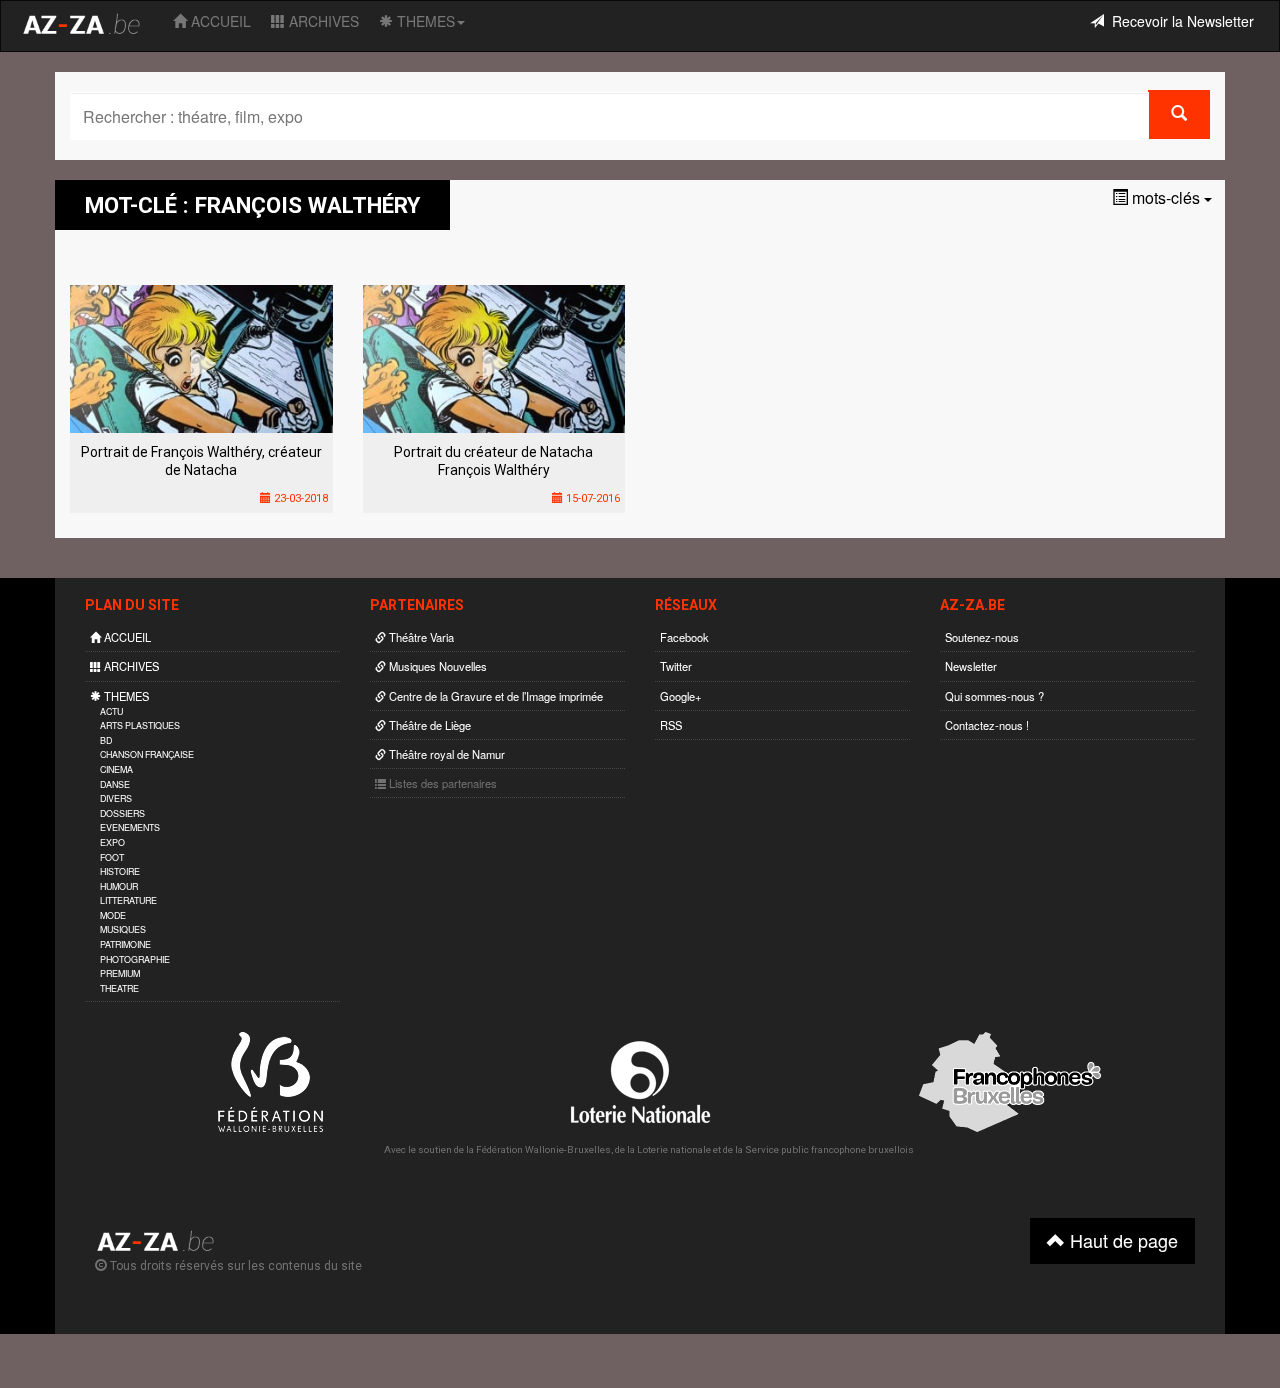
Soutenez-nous (982, 637)
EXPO (112, 842)
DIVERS (116, 798)
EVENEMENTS (130, 827)
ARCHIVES (322, 21)
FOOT (112, 857)
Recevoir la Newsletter (1179, 21)
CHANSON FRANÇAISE (147, 754)
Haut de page (1121, 1240)
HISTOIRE (120, 871)
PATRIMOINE (125, 944)
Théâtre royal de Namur (445, 754)
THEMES (424, 21)
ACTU (111, 711)
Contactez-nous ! (987, 725)
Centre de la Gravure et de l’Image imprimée (494, 696)
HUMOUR (119, 886)
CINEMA (116, 769)
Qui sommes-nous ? (994, 696)
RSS (671, 725)
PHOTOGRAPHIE (135, 959)
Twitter (676, 666)
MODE (113, 915)
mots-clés (1166, 197)
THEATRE (119, 988)
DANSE (115, 784)
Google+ (681, 696)
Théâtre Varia (420, 637)
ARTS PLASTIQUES (140, 725)
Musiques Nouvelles (436, 666)
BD (106, 740)
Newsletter (971, 666)
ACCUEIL (219, 21)
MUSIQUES (123, 929)
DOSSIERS (122, 813)
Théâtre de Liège (428, 725)
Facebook (684, 637)
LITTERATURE (128, 900)
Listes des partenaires (441, 783)
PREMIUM (120, 973)
